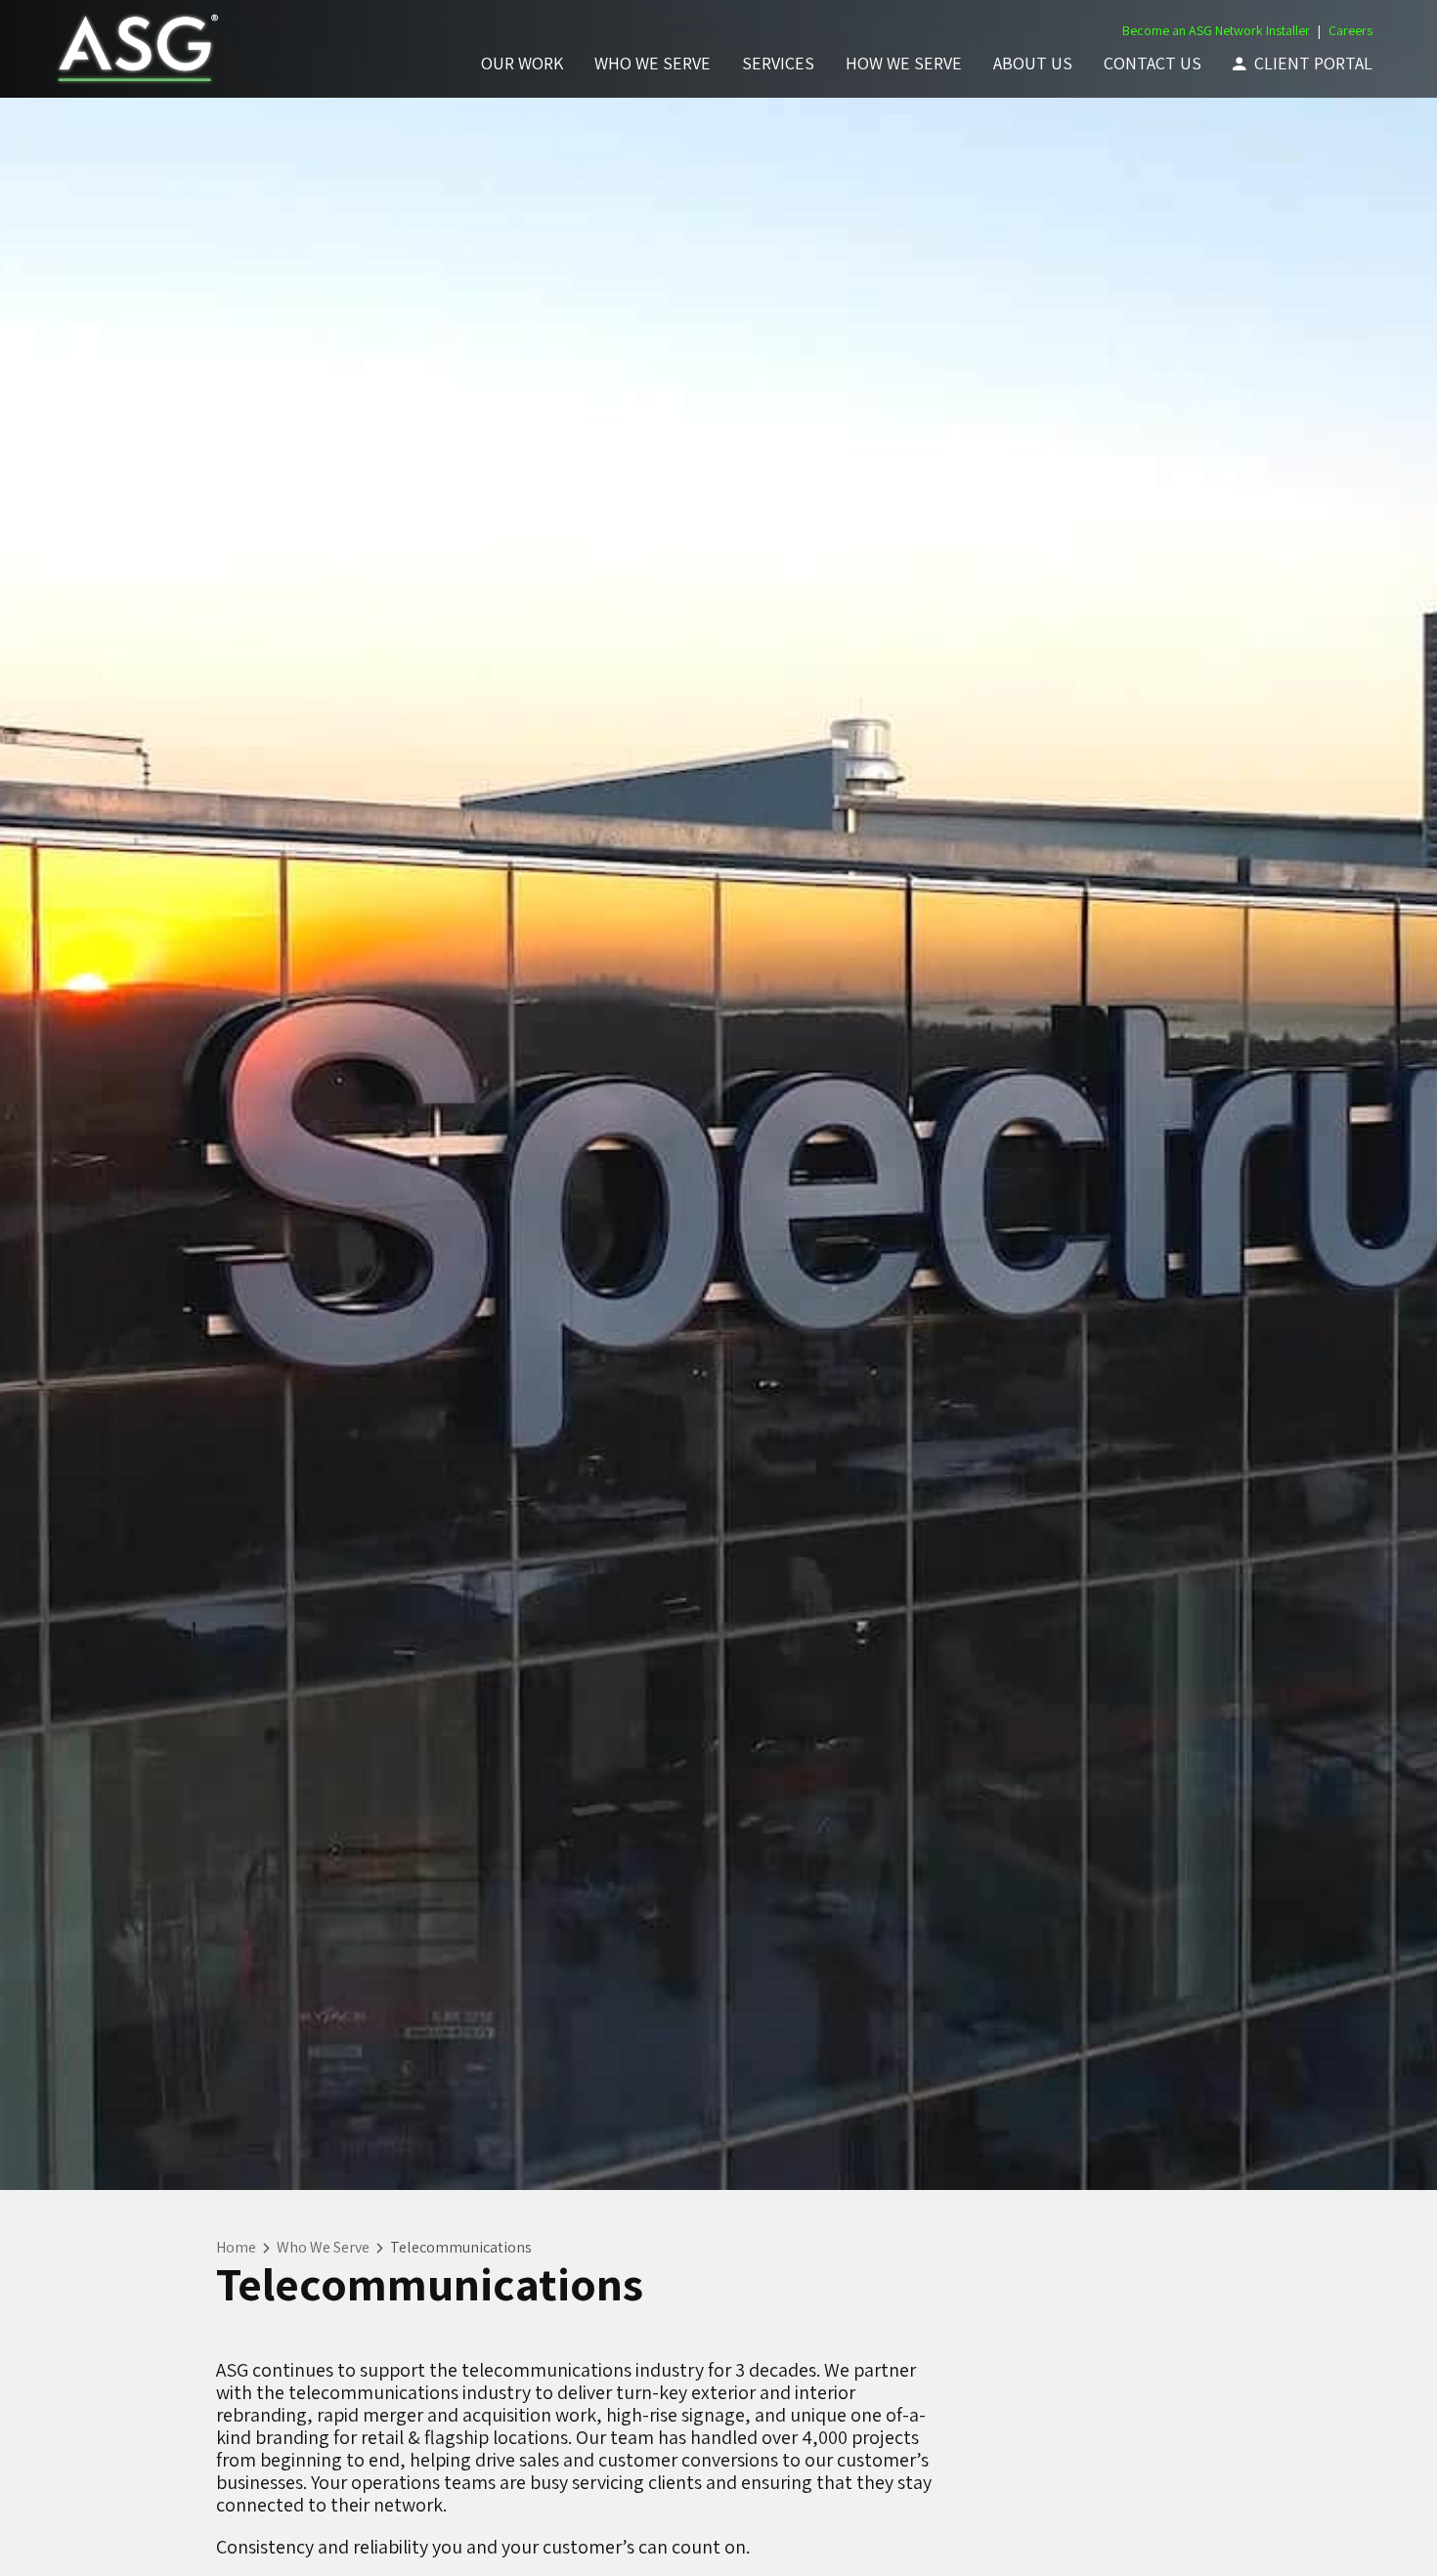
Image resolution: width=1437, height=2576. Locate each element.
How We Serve (904, 63)
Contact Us (1153, 63)
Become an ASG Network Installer (1216, 30)
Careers (1350, 30)
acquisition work (529, 2415)
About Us (1033, 63)
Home (236, 2247)
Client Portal (1313, 63)
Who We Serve (653, 63)
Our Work (522, 63)
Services (778, 63)
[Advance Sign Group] (134, 49)
